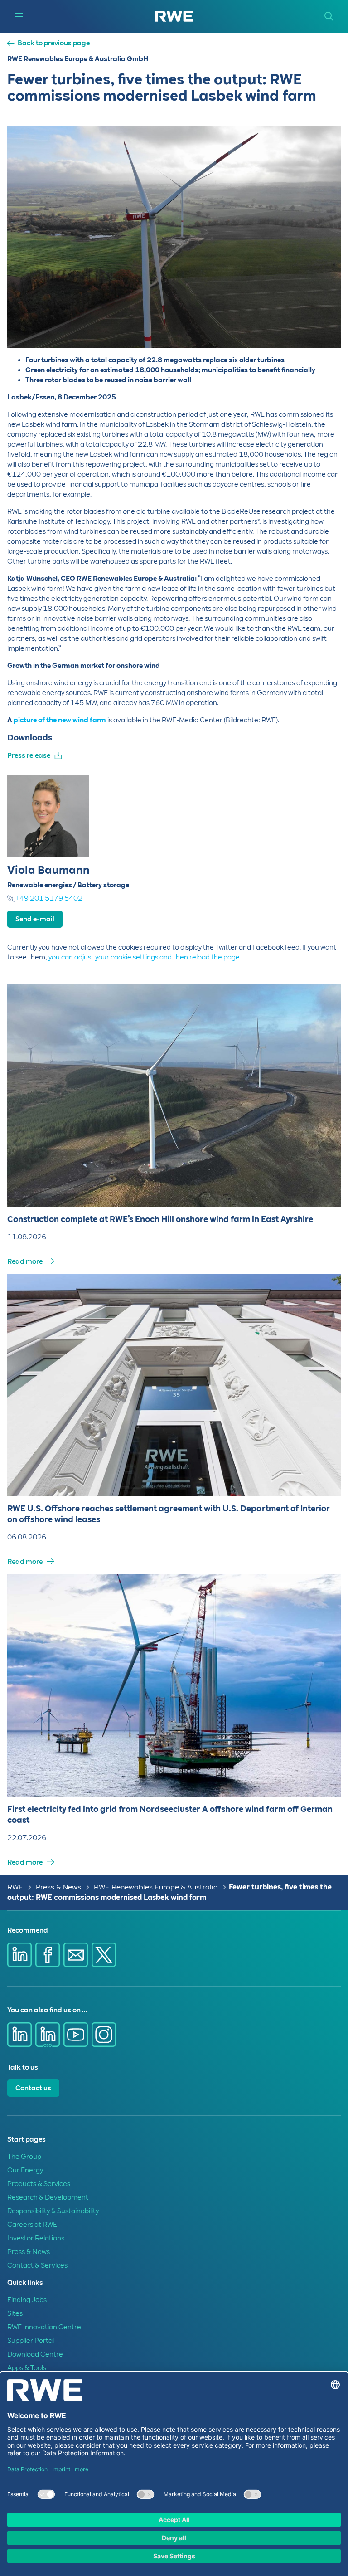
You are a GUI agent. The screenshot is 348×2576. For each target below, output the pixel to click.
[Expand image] (319, 326)
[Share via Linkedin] (19, 1955)
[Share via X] (104, 1955)
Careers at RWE (32, 2225)
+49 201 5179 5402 (49, 898)
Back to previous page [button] (54, 43)
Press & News (58, 1887)
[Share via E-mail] (76, 1955)
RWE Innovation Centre (44, 2327)
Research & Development (48, 2197)
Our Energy (25, 2170)
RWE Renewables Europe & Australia (156, 1887)
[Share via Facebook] (48, 1955)
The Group (24, 2157)
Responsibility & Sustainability (53, 2211)
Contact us (33, 2088)
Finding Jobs (27, 2300)
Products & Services (39, 2184)
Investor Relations (36, 2238)
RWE (15, 1887)
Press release (29, 755)
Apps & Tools (27, 2368)
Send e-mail (35, 919)
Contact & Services (37, 2265)
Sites (15, 2313)
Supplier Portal (31, 2341)
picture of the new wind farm (60, 720)
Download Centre (35, 2354)
